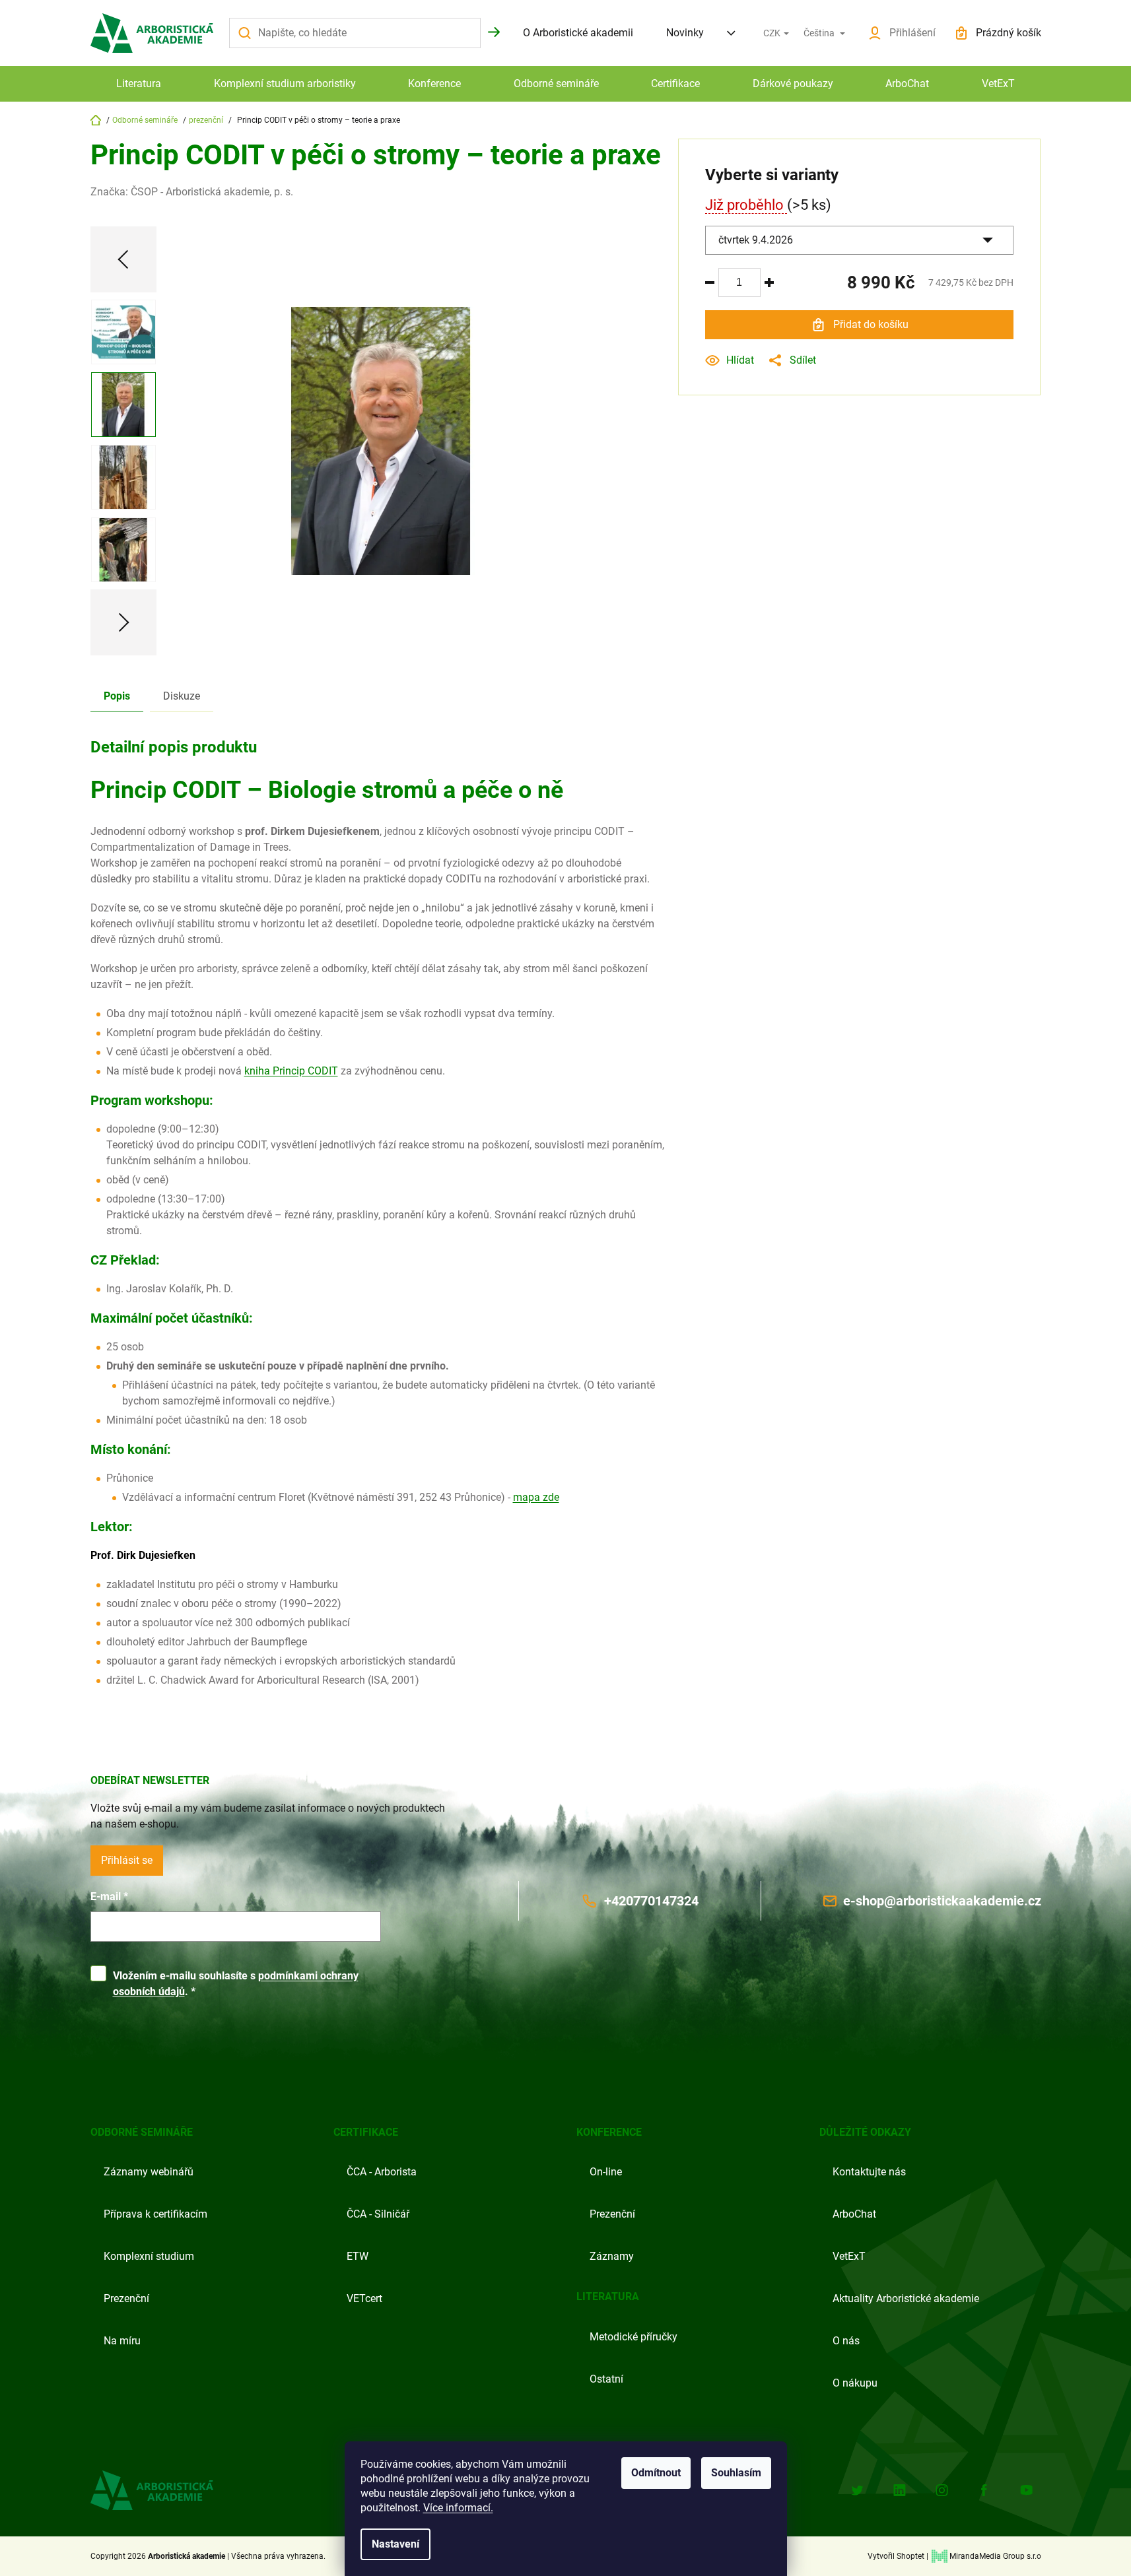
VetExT (849, 2256)
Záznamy (612, 2256)
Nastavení (395, 2544)
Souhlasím (736, 2473)
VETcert (364, 2298)
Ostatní (606, 2379)
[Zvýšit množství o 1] (769, 282)
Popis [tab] (117, 696)
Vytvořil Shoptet (896, 2556)
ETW (358, 2256)
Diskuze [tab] (182, 696)
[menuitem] (139, 84)
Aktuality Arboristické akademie (906, 2298)
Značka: (192, 192)
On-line (606, 2172)
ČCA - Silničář (378, 2214)
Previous (123, 259)
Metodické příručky (634, 2337)
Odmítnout (656, 2473)
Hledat (494, 32)
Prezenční (126, 2298)
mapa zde (536, 1497)
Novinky (685, 33)
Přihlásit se (127, 1860)
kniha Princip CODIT (291, 1071)
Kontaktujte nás (869, 2172)
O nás (846, 2341)
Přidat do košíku (871, 324)
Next (123, 622)
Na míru (122, 2341)
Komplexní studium (149, 2256)
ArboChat (854, 2214)
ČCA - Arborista (382, 2172)
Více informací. (458, 2508)
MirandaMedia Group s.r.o (995, 2556)
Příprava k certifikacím (155, 2214)
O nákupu (855, 2383)
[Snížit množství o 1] (710, 282)
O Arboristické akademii (578, 33)
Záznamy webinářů (149, 2172)
